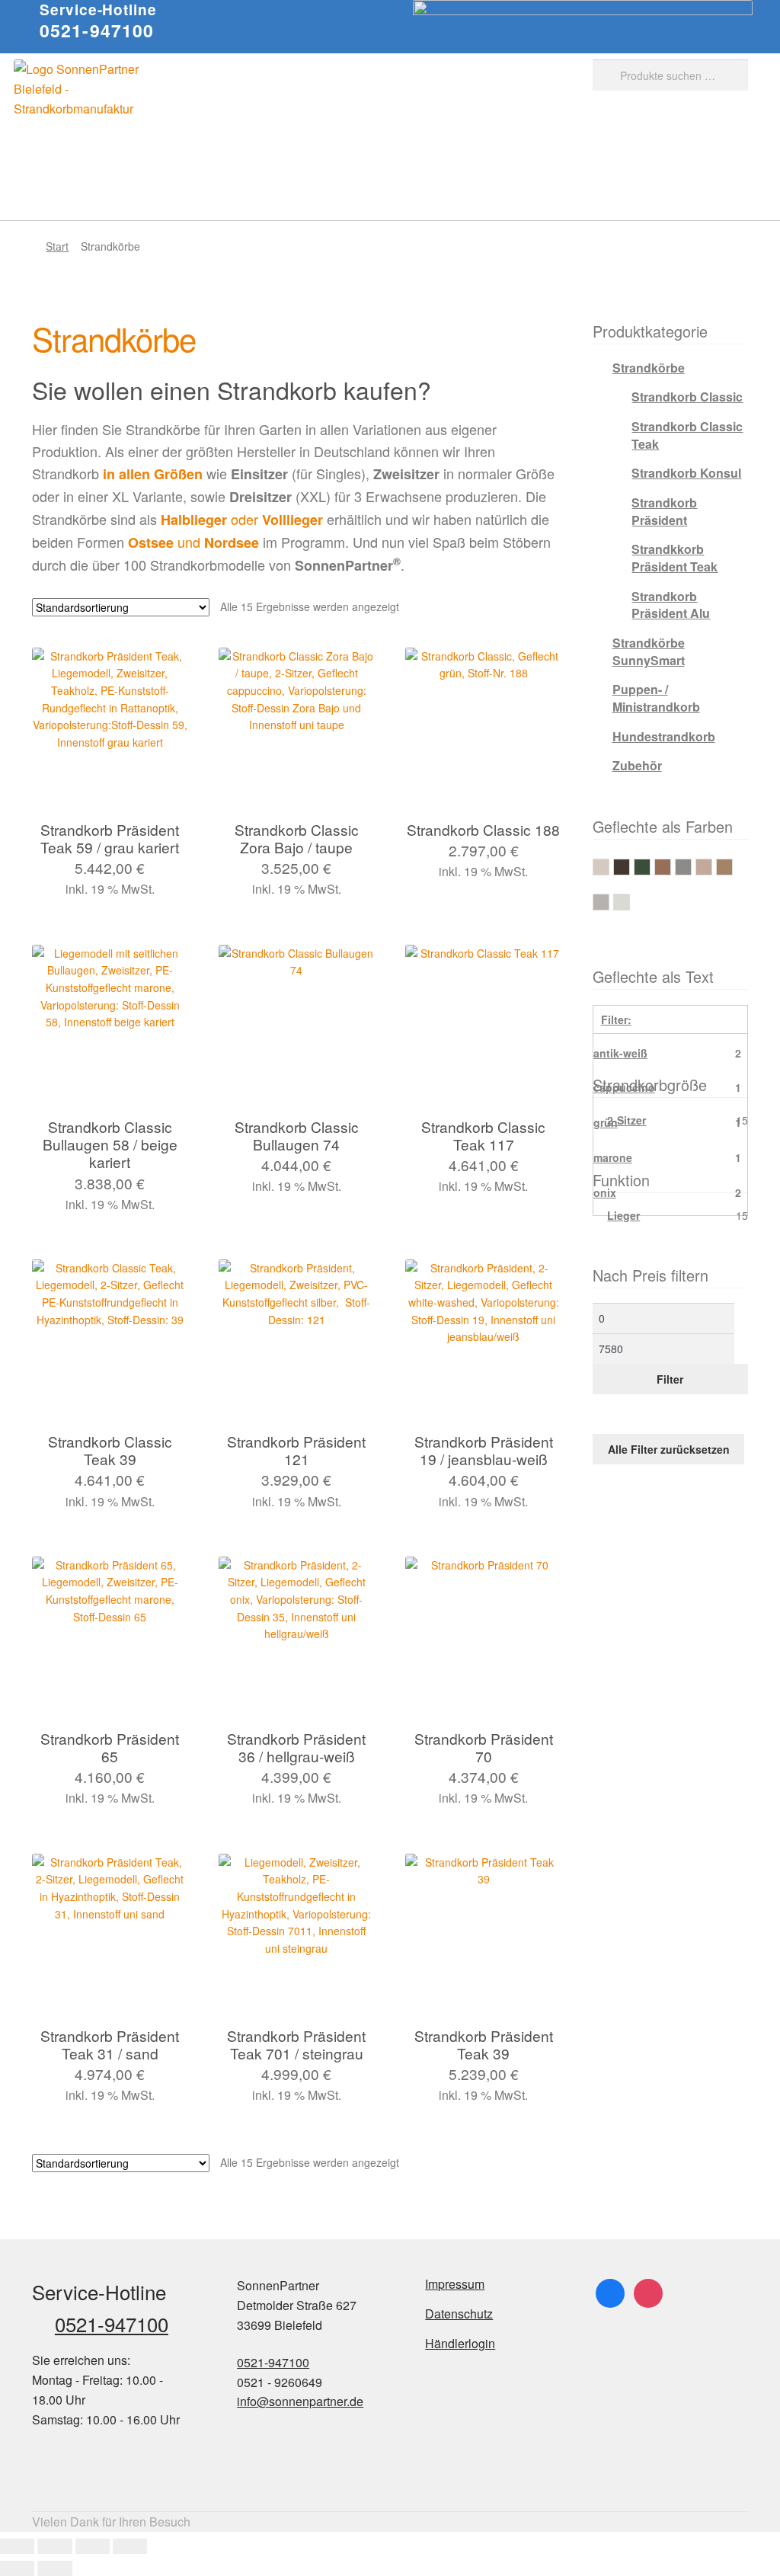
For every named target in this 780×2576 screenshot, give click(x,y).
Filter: (616, 1019)
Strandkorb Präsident (664, 511)
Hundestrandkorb (664, 736)
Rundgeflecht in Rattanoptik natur (732, 866)
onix (691, 866)
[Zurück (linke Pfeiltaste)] (17, 2568)
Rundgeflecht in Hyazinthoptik (712, 866)
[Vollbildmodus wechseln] (54, 2546)
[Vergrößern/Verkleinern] (17, 2546)
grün (650, 866)
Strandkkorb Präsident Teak (675, 558)
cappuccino (630, 866)
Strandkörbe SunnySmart (649, 651)
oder (242, 519)
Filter (670, 1379)
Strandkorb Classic (687, 397)
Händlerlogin (460, 2343)
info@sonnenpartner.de (300, 2401)
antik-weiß (609, 866)
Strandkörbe (649, 368)
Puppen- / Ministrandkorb (656, 698)
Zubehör (637, 765)
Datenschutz (459, 2314)
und (193, 542)
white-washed (630, 901)
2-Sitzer (627, 1120)
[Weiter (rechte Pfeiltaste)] (54, 2568)
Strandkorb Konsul (686, 473)
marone (671, 866)
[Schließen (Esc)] (130, 2546)
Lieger (623, 1215)
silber (609, 901)
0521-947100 (97, 30)
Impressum (455, 2284)
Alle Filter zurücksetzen (669, 1449)
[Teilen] (93, 2546)
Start (57, 246)
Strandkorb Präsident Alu (671, 605)
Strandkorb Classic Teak (687, 435)
